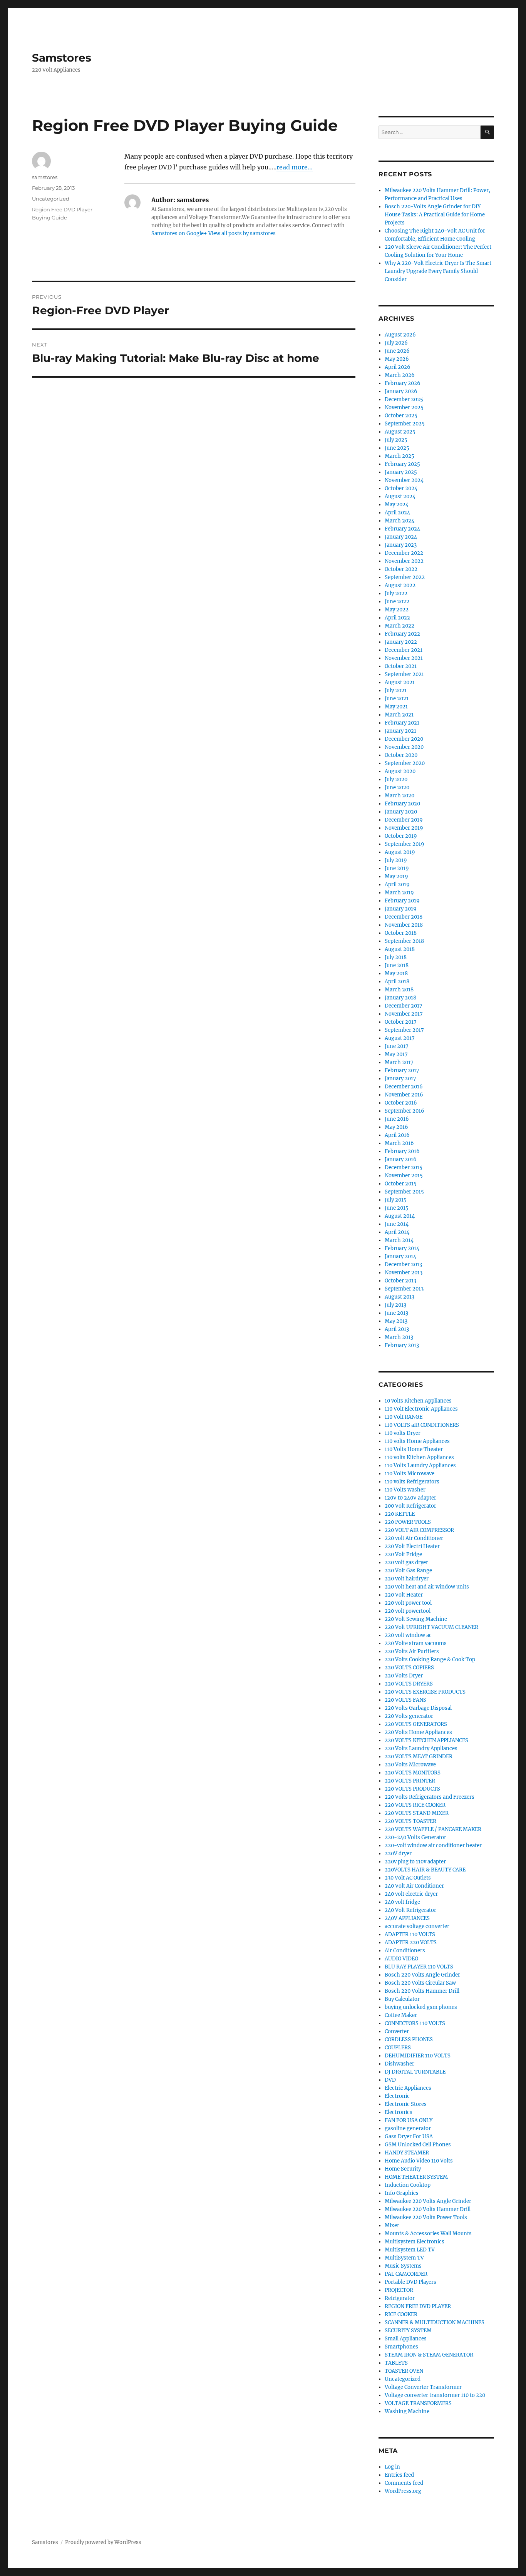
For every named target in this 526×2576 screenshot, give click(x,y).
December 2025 (404, 399)
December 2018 (404, 917)
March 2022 (400, 626)
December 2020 (404, 739)
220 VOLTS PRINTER (410, 1781)
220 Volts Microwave (410, 1765)
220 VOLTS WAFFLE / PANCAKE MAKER (433, 1829)
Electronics (399, 2112)
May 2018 (396, 973)
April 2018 (397, 982)
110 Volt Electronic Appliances (421, 1409)
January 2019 (401, 909)
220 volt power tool (408, 1603)
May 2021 (396, 707)
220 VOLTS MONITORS (413, 1773)
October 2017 (401, 1022)
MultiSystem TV (404, 2258)
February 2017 (402, 1070)
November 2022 (404, 561)
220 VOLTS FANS (405, 1700)
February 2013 (402, 1345)
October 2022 (401, 569)
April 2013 (397, 1329)
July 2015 (396, 1200)
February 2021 (402, 723)
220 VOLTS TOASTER (410, 1821)
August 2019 (400, 852)
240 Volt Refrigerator (410, 1910)
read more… (295, 167)
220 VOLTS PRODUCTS (412, 1789)
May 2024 (397, 505)
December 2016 (404, 1087)
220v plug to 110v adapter (415, 1862)
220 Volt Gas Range (408, 1571)
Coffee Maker (401, 2015)
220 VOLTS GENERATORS (416, 1724)
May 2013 (396, 1321)
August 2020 (400, 771)
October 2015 (401, 1184)
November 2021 (404, 658)
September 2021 (404, 674)
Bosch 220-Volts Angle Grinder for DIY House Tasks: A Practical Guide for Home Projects (435, 215)
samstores (45, 177)
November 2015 (404, 1176)
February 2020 (402, 804)
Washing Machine (407, 2411)
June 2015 (397, 1208)
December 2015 (404, 1167)
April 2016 (397, 1135)
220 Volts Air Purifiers (412, 1651)
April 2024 (397, 513)
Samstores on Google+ (179, 233)
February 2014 (402, 1248)
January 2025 (401, 472)
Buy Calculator (402, 1999)
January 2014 (400, 1256)
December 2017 (404, 1006)
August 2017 (400, 1038)
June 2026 (397, 351)
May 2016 (396, 1127)
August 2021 (400, 682)
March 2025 (400, 456)
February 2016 (402, 1151)
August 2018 (400, 949)
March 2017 (399, 1062)
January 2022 (401, 642)
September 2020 (405, 763)
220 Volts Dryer (404, 1676)
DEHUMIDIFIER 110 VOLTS (418, 2056)
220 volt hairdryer (407, 1579)
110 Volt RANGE (404, 1417)
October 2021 (401, 666)
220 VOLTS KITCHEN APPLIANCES (426, 1740)
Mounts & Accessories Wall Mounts (428, 2234)
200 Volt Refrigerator (410, 1506)
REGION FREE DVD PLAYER (418, 2306)
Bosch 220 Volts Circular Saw (420, 1983)
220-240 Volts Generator (415, 1837)
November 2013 (404, 1273)
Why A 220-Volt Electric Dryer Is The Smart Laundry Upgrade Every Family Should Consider (438, 271)
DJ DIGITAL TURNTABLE (415, 2072)
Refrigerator (400, 2298)
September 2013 (404, 1289)
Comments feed (404, 2483)
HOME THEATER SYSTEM (416, 2177)
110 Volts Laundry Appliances (420, 1465)
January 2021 (400, 731)
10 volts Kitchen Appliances (418, 1401)
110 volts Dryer (403, 1433)
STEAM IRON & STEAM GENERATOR (429, 2355)
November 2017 (404, 1014)
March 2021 (399, 715)
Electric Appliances (408, 2088)
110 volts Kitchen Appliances (419, 1457)
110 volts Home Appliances (417, 1441)
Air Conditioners (405, 1951)
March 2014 (399, 1240)
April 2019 (397, 885)
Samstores (62, 58)
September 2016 (405, 1111)
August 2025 (400, 432)
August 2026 (400, 335)
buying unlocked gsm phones (421, 2007)
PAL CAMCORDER (406, 2274)
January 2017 (400, 1079)
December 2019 (404, 820)
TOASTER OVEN (404, 2371)
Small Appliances (406, 2339)
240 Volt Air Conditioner (414, 1886)
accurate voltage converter (417, 1926)
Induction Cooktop (408, 2185)
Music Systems (403, 2266)
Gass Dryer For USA (409, 2137)
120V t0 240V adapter (410, 1498)
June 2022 (397, 602)
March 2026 (400, 375)
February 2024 (402, 529)
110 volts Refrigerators (412, 1482)
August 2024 (400, 496)
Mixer (392, 2225)
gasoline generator (408, 2128)
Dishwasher (400, 2064)
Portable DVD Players (410, 2282)
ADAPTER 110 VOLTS (410, 1934)
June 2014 (397, 1224)
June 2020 (397, 788)
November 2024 (404, 480)
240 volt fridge (402, 1902)
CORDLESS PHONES (409, 2040)
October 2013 (400, 1281)
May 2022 (397, 610)
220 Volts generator (409, 1716)
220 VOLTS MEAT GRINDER (419, 1757)
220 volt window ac (408, 1635)
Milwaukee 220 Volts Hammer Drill (428, 2209)
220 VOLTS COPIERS (409, 1668)
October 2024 (401, 488)
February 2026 (403, 383)
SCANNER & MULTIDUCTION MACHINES (435, 2322)
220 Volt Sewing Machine (416, 1619)
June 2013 (396, 1313)
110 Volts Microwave (410, 1474)
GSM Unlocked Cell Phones (418, 2145)
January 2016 (401, 1159)
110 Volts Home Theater (414, 1449)
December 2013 (403, 1265)
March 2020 (400, 796)
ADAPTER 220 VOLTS (411, 1942)
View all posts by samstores (242, 233)
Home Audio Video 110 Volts (419, 2161)
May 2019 (396, 876)
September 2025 (405, 424)
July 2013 (395, 1305)
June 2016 (397, 1119)
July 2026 (396, 343)
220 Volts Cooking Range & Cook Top (430, 1660)
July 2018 (396, 957)
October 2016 (401, 1103)
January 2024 (401, 537)
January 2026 (401, 391)
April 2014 (397, 1232)
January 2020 (401, 812)
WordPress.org (403, 2491)
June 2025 (397, 448)
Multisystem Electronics (415, 2242)
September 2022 (405, 577)
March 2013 (399, 1337)
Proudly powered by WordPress (103, 2542)
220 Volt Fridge (403, 1554)
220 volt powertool (408, 1611)
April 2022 (397, 618)
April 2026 (398, 367)
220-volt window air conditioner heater (433, 1845)
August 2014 (400, 1216)
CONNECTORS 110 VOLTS (415, 2023)
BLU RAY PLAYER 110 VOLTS (419, 1967)
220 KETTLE (400, 1514)
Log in (392, 2467)
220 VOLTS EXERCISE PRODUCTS (425, 1692)
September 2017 (404, 1030)
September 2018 (404, 941)
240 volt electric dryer (411, 1894)
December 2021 (404, 650)
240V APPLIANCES (407, 1918)
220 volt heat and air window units (427, 1587)
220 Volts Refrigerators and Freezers (430, 1797)
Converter (397, 2031)
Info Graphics (402, 2193)
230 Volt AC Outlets (408, 1878)
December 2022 (404, 553)
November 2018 (404, 925)
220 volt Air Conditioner (414, 1538)
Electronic (397, 2096)
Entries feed (399, 2475)
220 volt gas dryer (406, 1563)
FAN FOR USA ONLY (409, 2120)
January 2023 (401, 545)
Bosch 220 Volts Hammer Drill (422, 1991)
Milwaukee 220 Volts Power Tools (426, 2217)
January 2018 (400, 998)
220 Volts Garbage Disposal (418, 1708)
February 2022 (402, 634)
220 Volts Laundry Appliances (421, 1748)
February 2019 (402, 901)
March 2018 (399, 990)
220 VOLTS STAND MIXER (417, 1813)
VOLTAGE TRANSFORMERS (418, 2403)
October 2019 (401, 836)
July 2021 (396, 690)
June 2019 (397, 868)
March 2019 (399, 893)
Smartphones (401, 2347)
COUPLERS (398, 2048)
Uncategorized (51, 199)
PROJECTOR (399, 2290)
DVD (390, 2080)
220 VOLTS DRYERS (409, 1684)
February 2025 (402, 464)
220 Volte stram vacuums (416, 1643)
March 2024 (400, 521)
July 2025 (396, 440)
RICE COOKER (401, 2314)
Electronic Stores (406, 2104)
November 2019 (404, 828)
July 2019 (396, 860)
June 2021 (397, 699)
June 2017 (397, 1046)
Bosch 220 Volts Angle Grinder (422, 1975)
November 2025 (404, 408)
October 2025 (401, 416)
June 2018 (397, 965)
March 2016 (399, 1143)
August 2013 (400, 1297)
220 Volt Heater (404, 1595)
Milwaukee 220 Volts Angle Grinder (428, 2201)
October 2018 (401, 933)
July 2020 (396, 779)
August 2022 (400, 585)
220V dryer (398, 1854)
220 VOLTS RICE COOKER (415, 1805)
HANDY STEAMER (407, 2153)
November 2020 (404, 747)
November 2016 (404, 1095)
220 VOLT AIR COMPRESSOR (419, 1530)
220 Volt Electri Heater (412, 1546)
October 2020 (401, 755)
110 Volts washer (405, 1490)
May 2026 (397, 359)
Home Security (403, 2169)
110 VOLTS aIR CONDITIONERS (422, 1425)
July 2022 (396, 593)
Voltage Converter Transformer (423, 2387)
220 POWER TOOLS (408, 1522)
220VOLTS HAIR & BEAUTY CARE (425, 1870)
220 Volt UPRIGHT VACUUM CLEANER (431, 1627)
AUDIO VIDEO (401, 1959)
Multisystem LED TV (410, 2250)
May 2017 (396, 1054)
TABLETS (396, 2363)
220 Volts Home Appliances (418, 1732)
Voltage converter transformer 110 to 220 (435, 2395)
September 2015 (404, 1192)
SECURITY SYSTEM (408, 2331)
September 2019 (405, 844)
